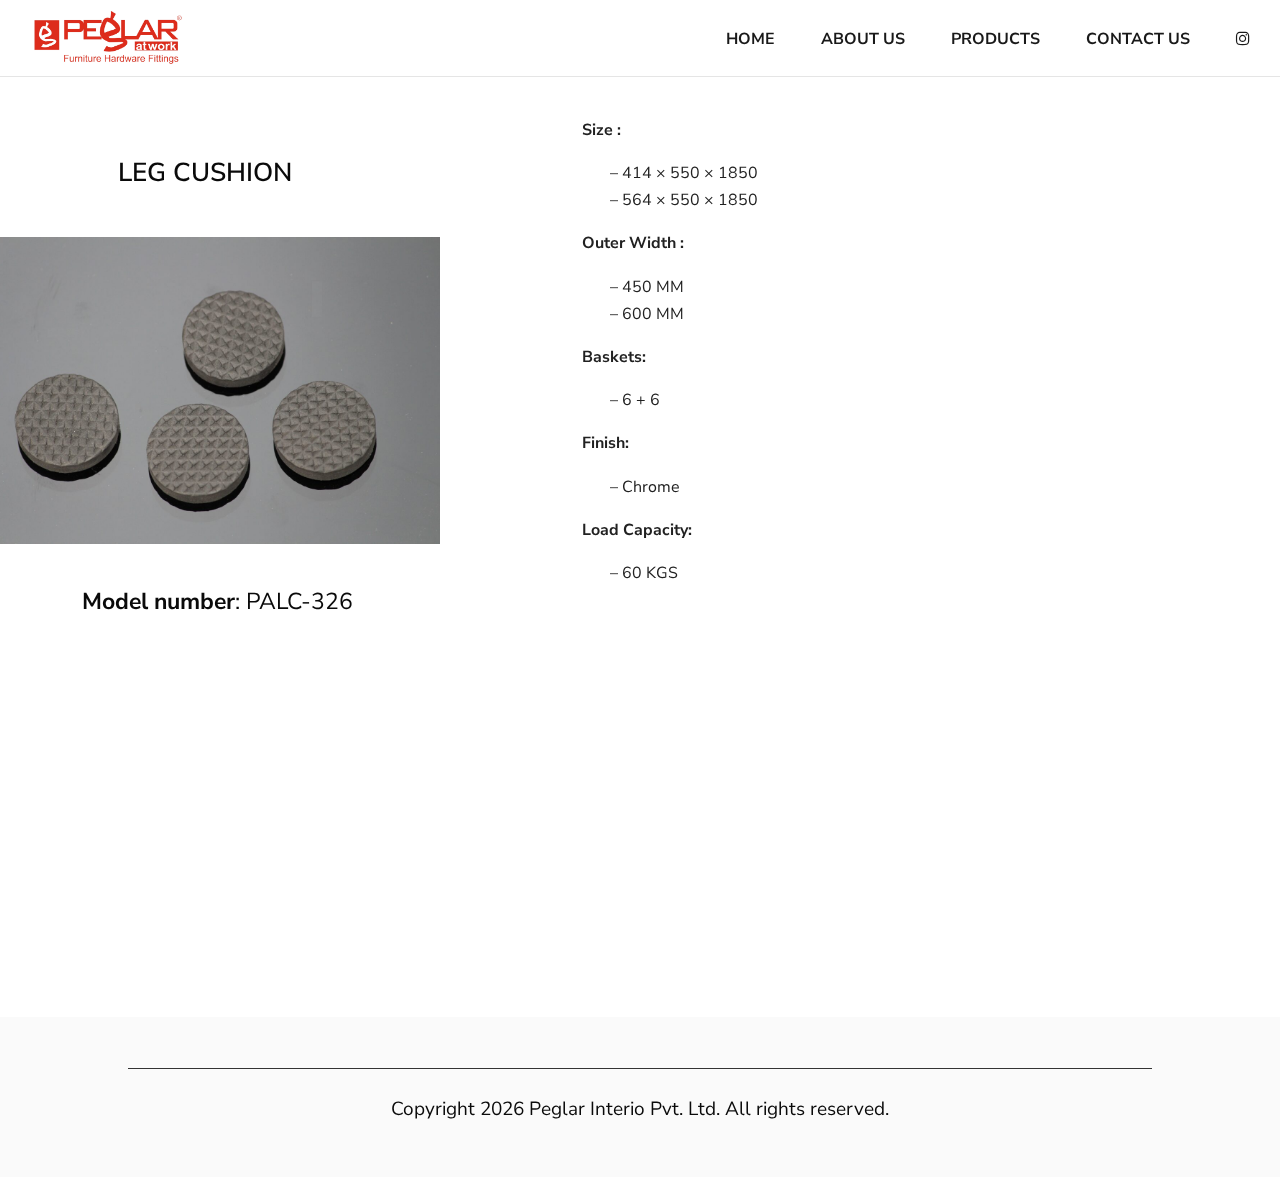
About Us (863, 41)
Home (750, 41)
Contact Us (1138, 41)
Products (995, 41)
